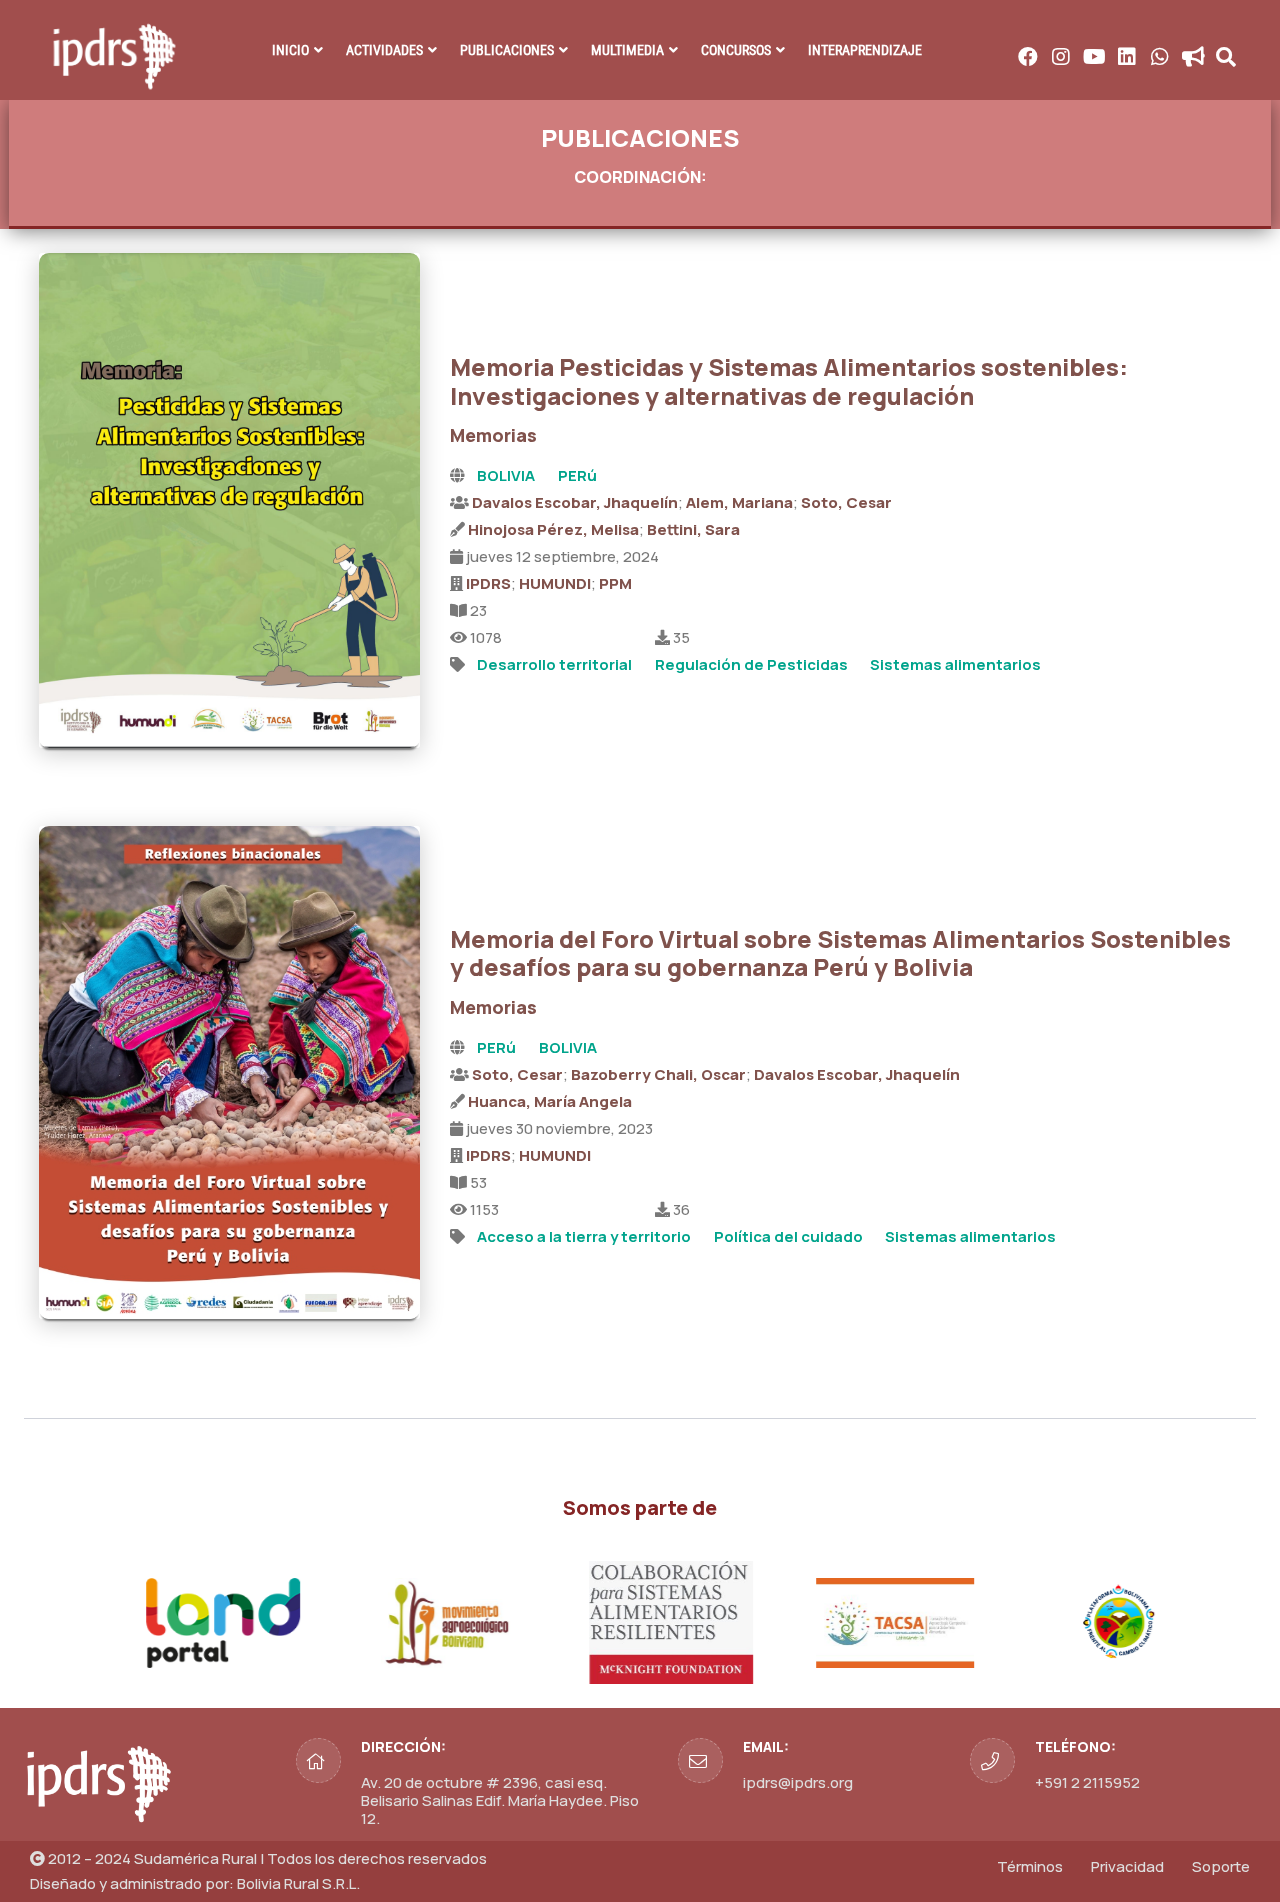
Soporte (1221, 1866)
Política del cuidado (788, 1236)
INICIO (290, 50)
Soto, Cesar (846, 502)
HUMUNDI (555, 583)
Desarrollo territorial (554, 664)
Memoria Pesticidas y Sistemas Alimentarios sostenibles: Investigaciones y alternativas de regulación (789, 381)
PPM (615, 583)
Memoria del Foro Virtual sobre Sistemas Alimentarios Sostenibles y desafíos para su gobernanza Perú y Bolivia (840, 953)
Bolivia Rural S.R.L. (298, 1883)
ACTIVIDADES (384, 50)
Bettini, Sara (693, 529)
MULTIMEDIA (627, 50)
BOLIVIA (506, 475)
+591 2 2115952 (1087, 1782)
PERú (577, 475)
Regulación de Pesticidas (751, 664)
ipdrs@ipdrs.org (798, 1782)
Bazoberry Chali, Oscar (658, 1074)
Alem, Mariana (739, 502)
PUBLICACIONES (507, 50)
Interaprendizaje (865, 50)
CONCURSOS (736, 50)
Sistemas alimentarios (955, 664)
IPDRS (488, 583)
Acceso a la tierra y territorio (584, 1236)
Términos (1030, 1866)
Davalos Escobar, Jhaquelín (575, 502)
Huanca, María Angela (550, 1101)
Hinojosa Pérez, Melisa (553, 529)
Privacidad (1127, 1866)
